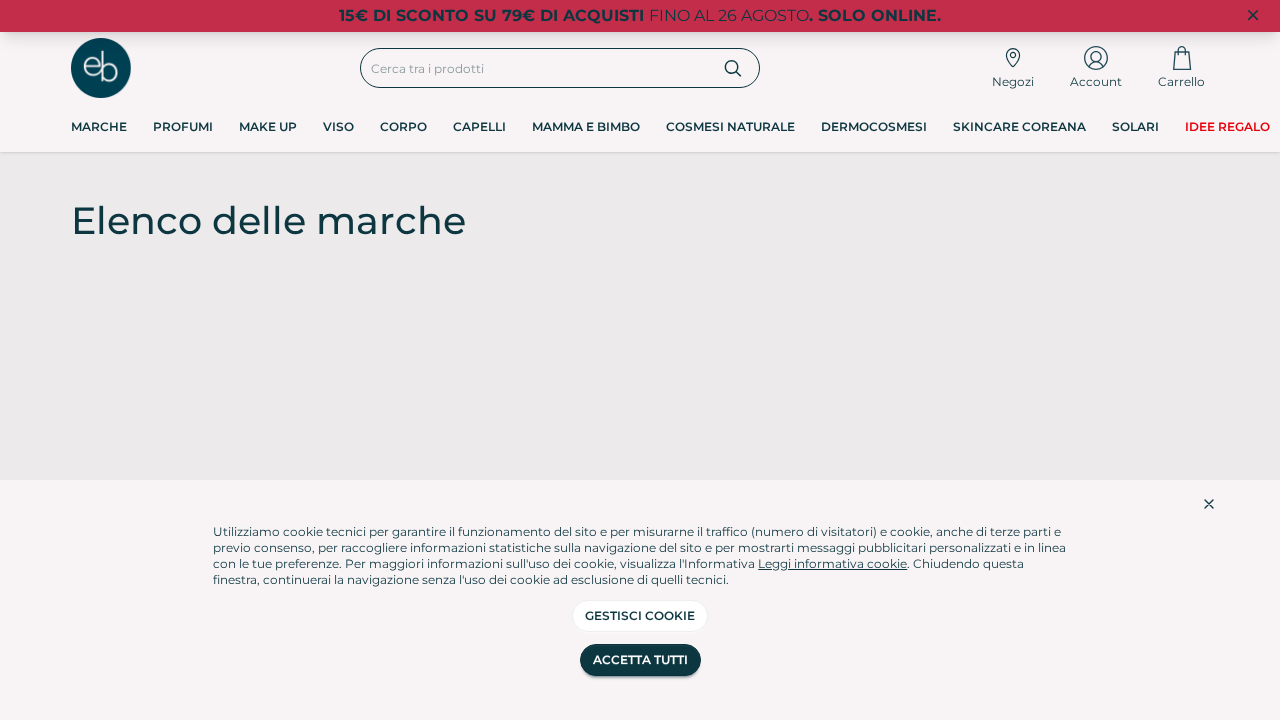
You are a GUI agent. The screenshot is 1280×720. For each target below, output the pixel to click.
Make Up (268, 126)
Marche (99, 126)
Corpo (403, 126)
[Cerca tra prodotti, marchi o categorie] (733, 68)
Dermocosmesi (874, 126)
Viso (338, 126)
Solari (1135, 126)
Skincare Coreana (1019, 126)
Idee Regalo (1227, 126)
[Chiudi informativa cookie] (1209, 504)
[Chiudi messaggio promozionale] (1253, 16)
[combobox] (535, 68)
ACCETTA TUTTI (640, 659)
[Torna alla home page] (101, 68)
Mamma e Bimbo (586, 126)
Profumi (183, 126)
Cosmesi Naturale (730, 126)
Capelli (479, 126)
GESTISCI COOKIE (640, 615)
